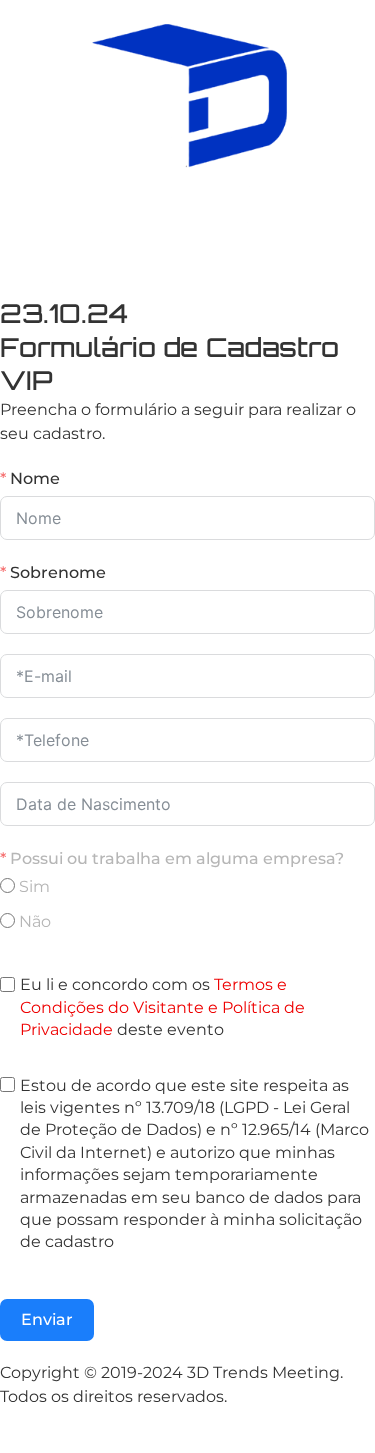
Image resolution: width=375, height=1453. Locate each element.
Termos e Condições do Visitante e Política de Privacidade (162, 1007)
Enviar (47, 1319)
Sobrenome (58, 572)
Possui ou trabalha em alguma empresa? (177, 858)
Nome (35, 478)
